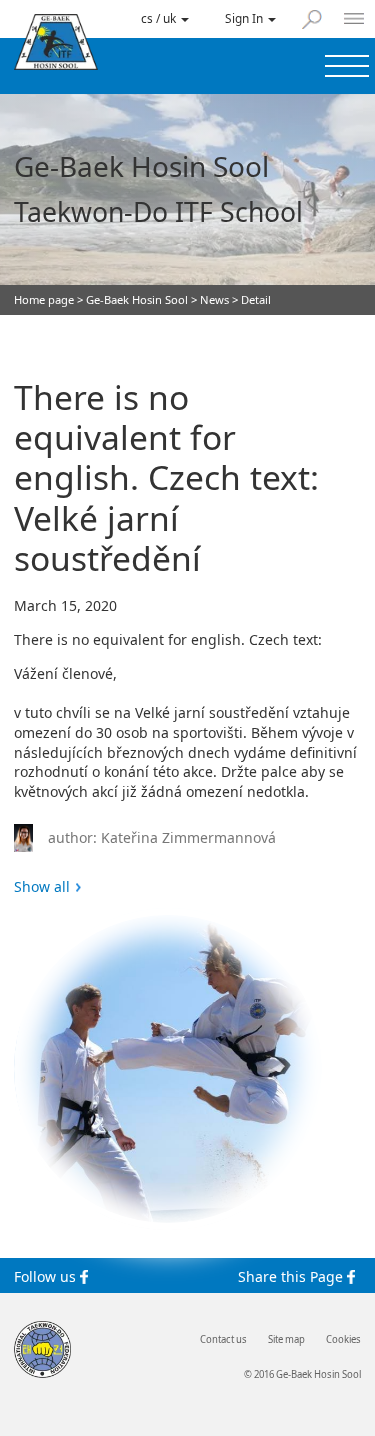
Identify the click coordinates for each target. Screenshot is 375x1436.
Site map (286, 1340)
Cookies (343, 1340)
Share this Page (292, 1276)
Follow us (47, 1276)
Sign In (245, 18)
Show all (42, 887)
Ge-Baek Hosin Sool (137, 299)
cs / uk (160, 18)
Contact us (223, 1340)
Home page (44, 299)
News (214, 299)
